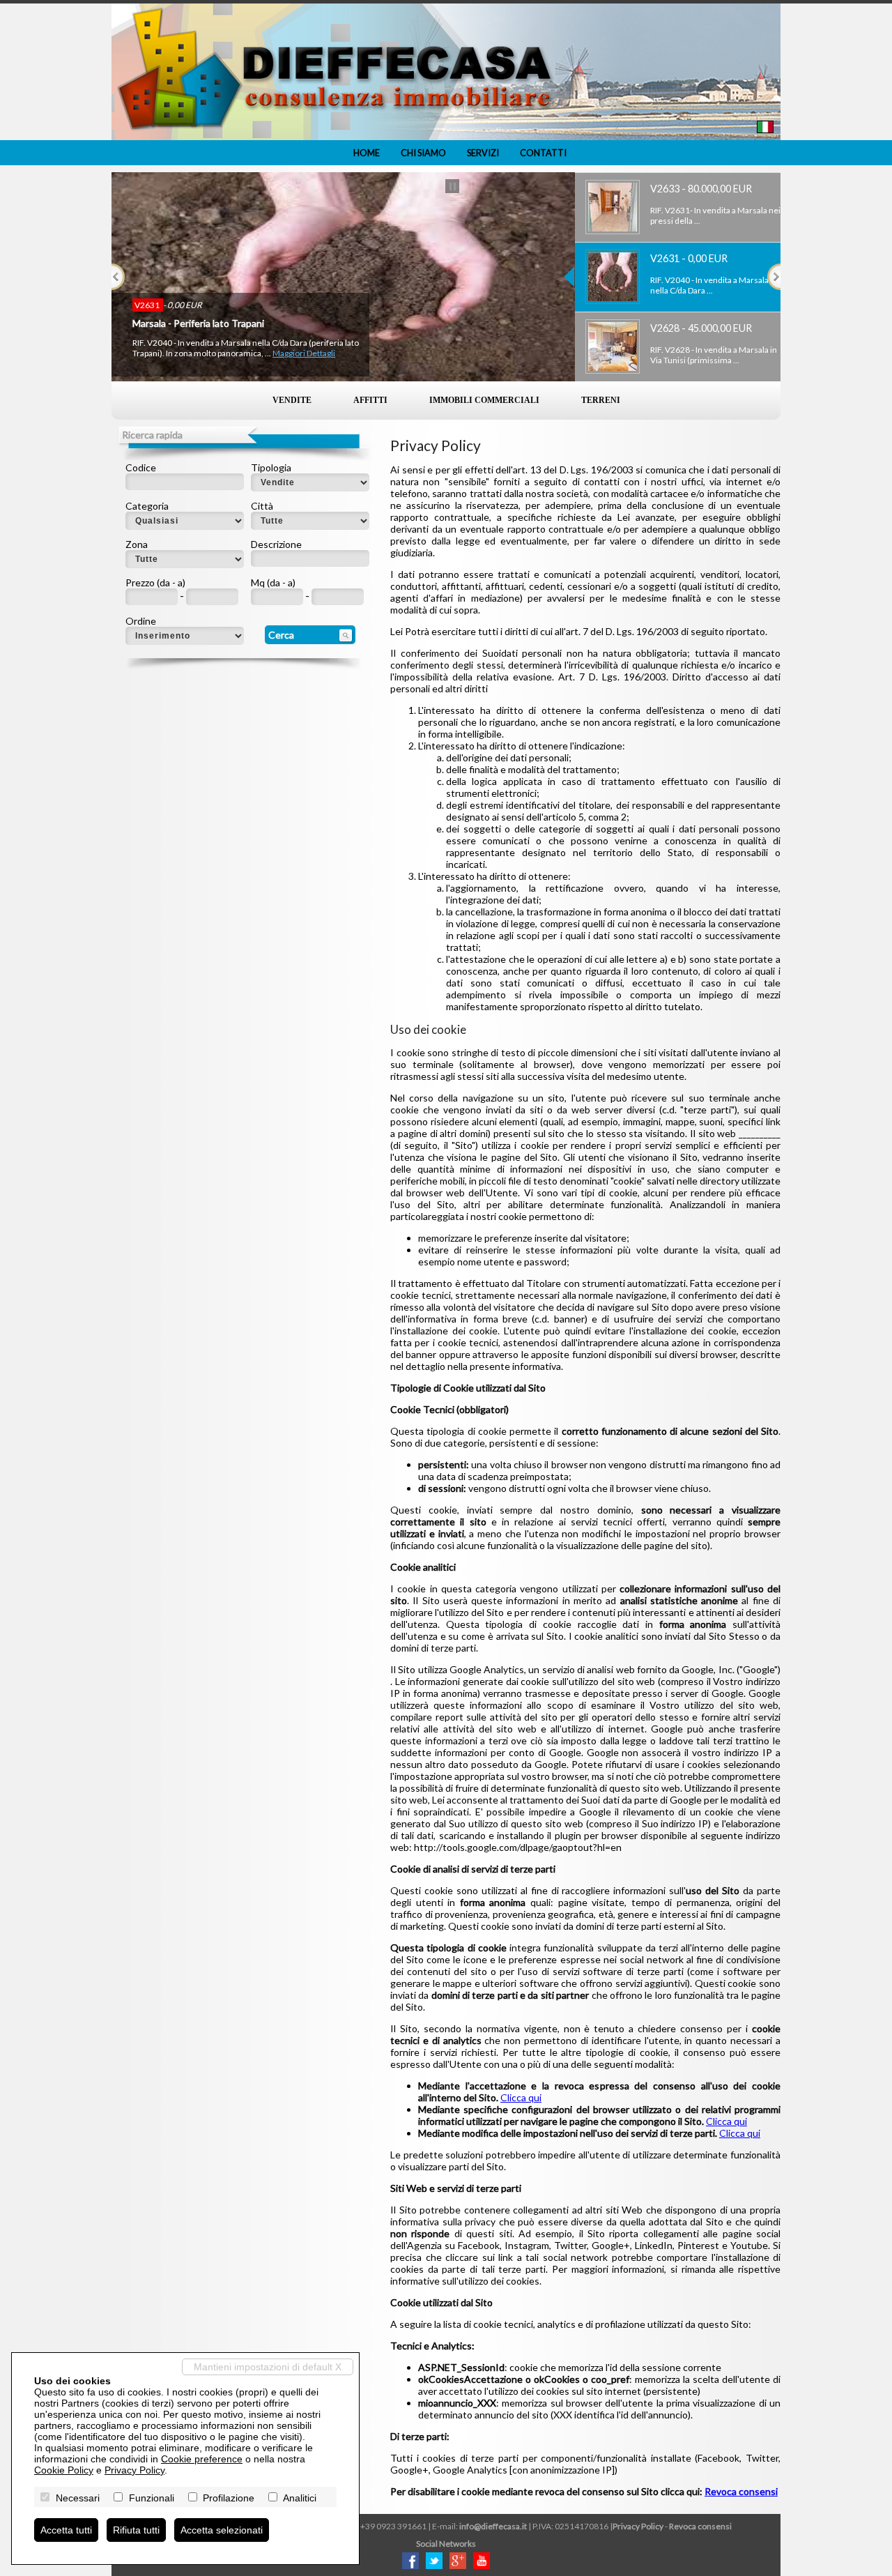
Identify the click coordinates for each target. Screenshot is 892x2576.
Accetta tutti (66, 2530)
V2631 (148, 305)
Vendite (292, 400)
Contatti (543, 153)
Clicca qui (521, 2097)
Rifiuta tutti (136, 2530)
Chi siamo (423, 153)
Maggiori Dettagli (304, 353)
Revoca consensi (741, 2491)
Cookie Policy (64, 2470)
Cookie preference (202, 2459)
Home (367, 153)
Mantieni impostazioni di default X (268, 2367)
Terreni (601, 400)
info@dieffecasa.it (493, 2526)
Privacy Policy (638, 2526)
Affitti (370, 400)
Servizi (483, 153)
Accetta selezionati (222, 2530)
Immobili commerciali (484, 400)
